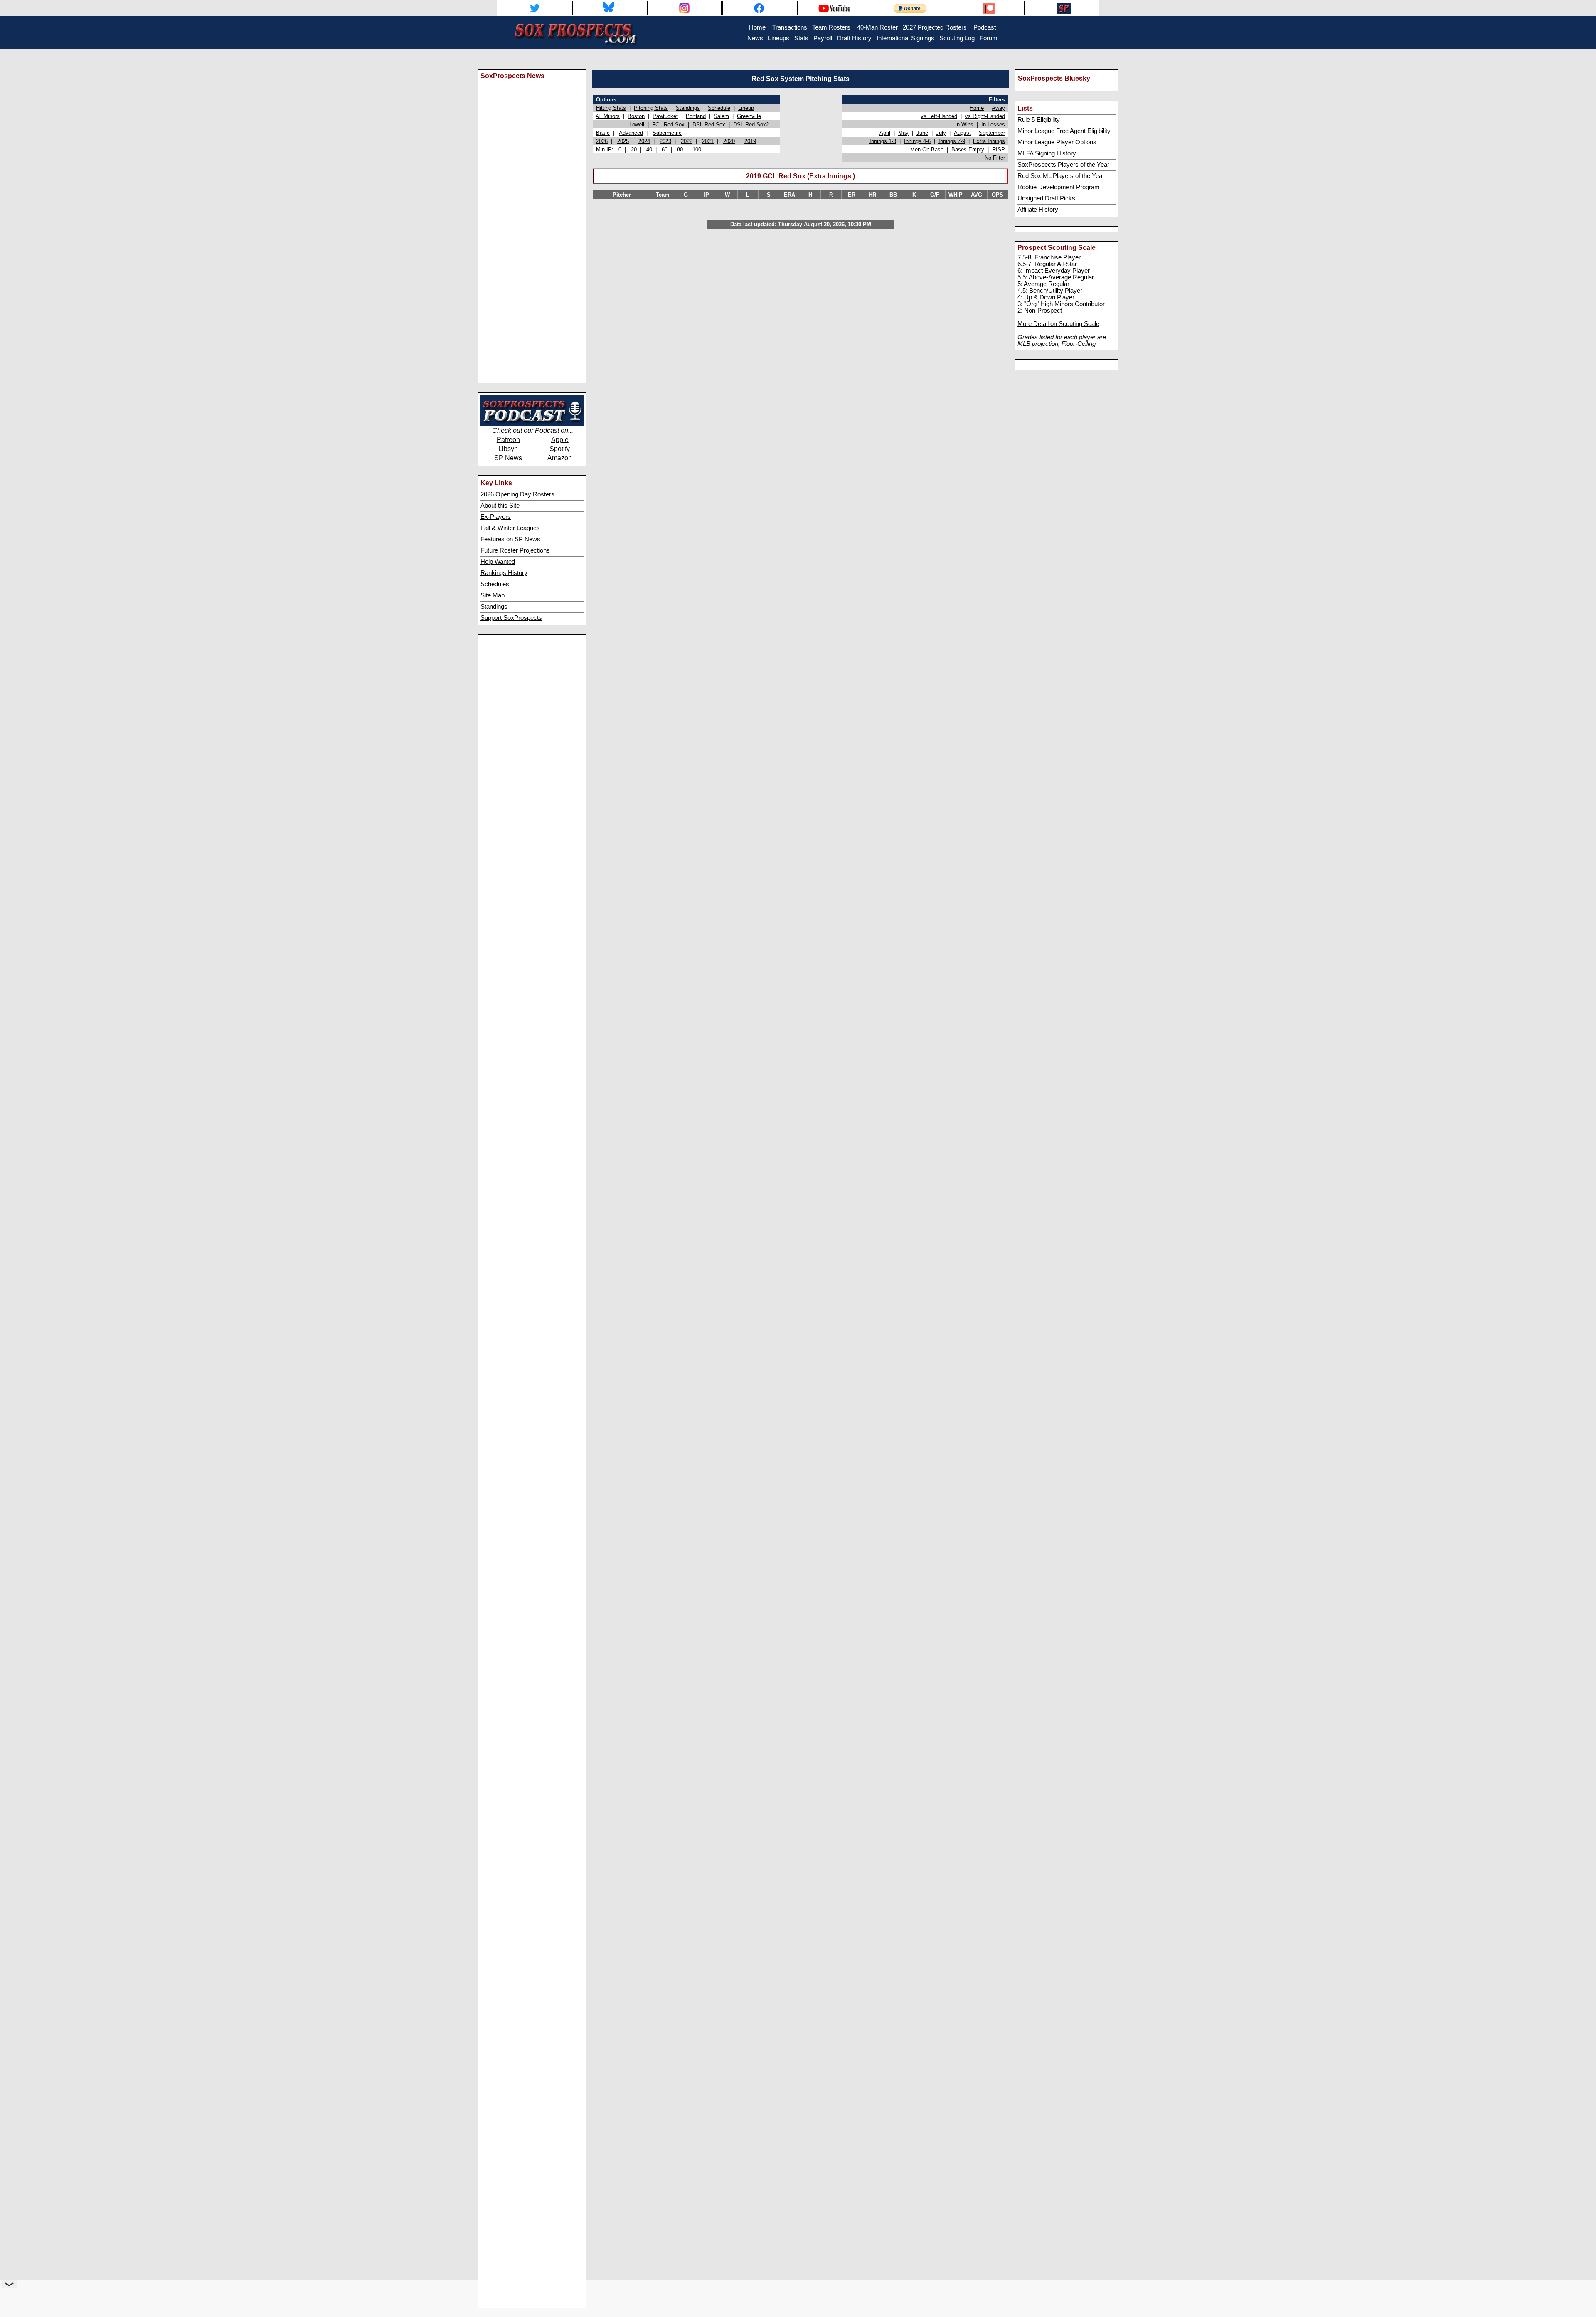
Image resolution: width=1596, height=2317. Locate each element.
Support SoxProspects (511, 618)
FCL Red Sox (668, 125)
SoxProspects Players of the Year (1063, 165)
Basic (603, 133)
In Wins (964, 125)
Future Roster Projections (515, 550)
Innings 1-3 (883, 141)
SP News (508, 458)
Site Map (493, 595)
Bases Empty (968, 149)
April (885, 133)
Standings (494, 607)
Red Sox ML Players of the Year (1061, 176)
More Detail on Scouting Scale (1058, 324)
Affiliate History (1038, 210)
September (992, 133)
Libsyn (508, 449)
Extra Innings (989, 141)
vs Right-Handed (985, 116)
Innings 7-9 (952, 141)
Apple (560, 440)
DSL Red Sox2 (751, 125)
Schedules (495, 584)
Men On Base (927, 149)
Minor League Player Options (1057, 142)
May (903, 133)
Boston (636, 116)
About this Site (500, 506)
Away (998, 108)
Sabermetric (667, 133)
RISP (999, 149)
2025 (623, 141)
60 (665, 149)
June (922, 133)
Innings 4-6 (917, 141)
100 (697, 149)
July (941, 133)
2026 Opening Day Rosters (517, 494)
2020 (729, 141)
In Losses (993, 125)
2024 (644, 141)
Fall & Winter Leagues (510, 528)
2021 (708, 141)
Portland (696, 116)
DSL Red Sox (709, 125)
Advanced (631, 133)
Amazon (560, 458)
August (962, 133)
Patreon (508, 440)
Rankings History (504, 573)
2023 (665, 141)
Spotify (560, 449)
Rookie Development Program (1059, 187)
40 (649, 149)
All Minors (608, 116)
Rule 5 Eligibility (1039, 120)
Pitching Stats (651, 108)
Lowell (637, 125)
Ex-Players (496, 517)
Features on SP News (510, 539)
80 (680, 149)
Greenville (749, 116)
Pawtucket (665, 116)
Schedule (719, 108)
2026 (602, 141)
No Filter (995, 158)
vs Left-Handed (939, 116)
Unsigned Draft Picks (1046, 198)
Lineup (746, 108)
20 (634, 149)
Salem (721, 116)
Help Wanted (498, 562)
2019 (750, 141)
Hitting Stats (611, 108)
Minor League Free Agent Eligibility (1064, 131)
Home (977, 108)
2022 (687, 141)
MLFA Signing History (1047, 153)
